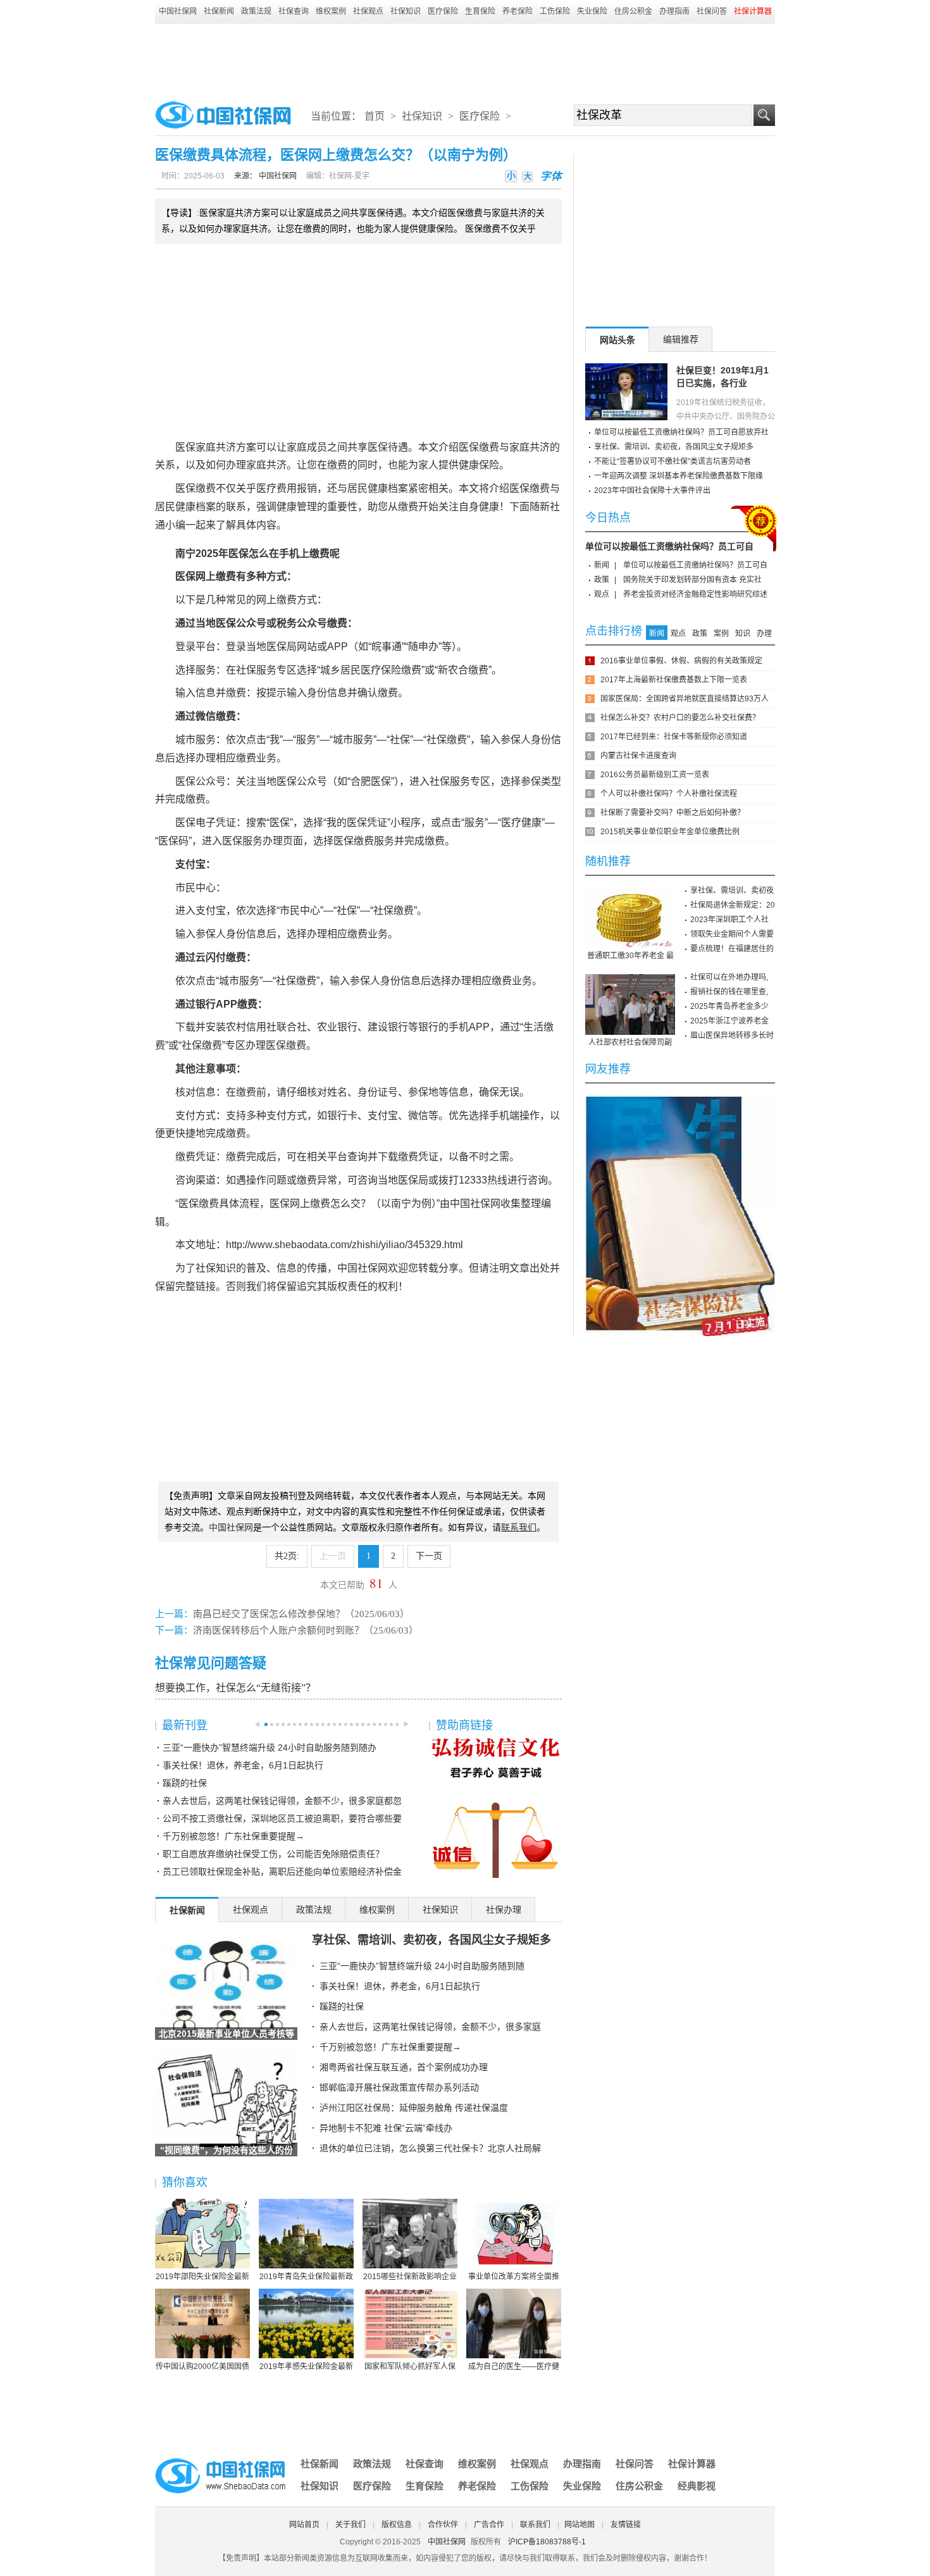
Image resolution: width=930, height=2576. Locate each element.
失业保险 (592, 11)
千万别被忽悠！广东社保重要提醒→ (233, 1836)
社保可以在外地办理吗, (729, 977)
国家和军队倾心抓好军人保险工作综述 (410, 2367)
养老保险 (518, 11)
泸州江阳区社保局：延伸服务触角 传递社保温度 (414, 2108)
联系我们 (535, 2525)
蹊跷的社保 (185, 1783)
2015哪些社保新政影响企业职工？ (410, 2277)
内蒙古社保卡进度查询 (638, 756)
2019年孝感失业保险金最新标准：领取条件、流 (306, 2367)
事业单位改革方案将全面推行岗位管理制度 (514, 2277)
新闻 (602, 565)
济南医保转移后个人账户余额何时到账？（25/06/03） (306, 1630)
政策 (602, 580)
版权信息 (397, 2525)
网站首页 (304, 2525)
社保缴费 (447, 740)
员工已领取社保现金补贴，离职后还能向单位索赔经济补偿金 (282, 1872)
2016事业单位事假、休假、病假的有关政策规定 (681, 661)
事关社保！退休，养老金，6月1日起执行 (243, 1765)
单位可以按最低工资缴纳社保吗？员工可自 (669, 546)
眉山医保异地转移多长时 (732, 1035)
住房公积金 (633, 11)
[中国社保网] (221, 2460)
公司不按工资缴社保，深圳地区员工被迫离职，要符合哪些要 (282, 1818)
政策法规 (256, 11)
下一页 (429, 1556)
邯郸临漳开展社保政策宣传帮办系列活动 (399, 2087)
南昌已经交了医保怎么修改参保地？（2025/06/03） (301, 1614)
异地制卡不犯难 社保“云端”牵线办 (386, 2128)
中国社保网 (178, 11)
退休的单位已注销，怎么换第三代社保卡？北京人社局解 (430, 2148)
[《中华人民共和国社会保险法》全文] (680, 1101)
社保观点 (368, 11)
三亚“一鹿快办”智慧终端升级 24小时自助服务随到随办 (270, 1748)
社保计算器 (692, 2464)
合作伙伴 (443, 2525)
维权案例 (331, 11)
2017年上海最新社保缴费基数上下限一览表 (674, 680)
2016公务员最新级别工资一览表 (655, 775)
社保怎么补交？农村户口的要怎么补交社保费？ (680, 718)
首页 (375, 116)
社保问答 (712, 11)
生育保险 (480, 11)
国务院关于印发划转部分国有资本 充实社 (692, 580)
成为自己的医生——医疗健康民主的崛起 (514, 2367)
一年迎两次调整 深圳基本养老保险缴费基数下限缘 (679, 476)
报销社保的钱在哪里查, (729, 992)
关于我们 (350, 2525)
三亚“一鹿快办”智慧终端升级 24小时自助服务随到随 (422, 1966)
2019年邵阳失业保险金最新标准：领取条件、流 (202, 2277)
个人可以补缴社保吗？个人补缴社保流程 (669, 794)
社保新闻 (219, 11)
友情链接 (626, 2525)
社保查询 (294, 11)
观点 (602, 594)
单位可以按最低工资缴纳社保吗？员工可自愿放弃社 (681, 432)
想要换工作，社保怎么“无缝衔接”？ (235, 1688)
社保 (246, 670)
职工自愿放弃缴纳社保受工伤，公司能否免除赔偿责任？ (273, 1854)
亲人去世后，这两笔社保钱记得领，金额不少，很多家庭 (430, 2027)
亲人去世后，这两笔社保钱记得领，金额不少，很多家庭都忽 (282, 1801)
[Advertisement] (465, 58)
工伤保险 (555, 11)
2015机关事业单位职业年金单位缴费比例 (670, 832)
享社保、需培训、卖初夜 (732, 891)
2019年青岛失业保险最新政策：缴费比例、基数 (306, 2277)
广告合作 (489, 2525)
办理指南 (674, 11)
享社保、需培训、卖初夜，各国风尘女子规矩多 (431, 1940)
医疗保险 (443, 11)
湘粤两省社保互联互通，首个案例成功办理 (404, 2067)
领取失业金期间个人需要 (732, 934)
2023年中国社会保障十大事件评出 (652, 491)
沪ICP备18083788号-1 (547, 2542)
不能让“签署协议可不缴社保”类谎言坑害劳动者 (673, 461)
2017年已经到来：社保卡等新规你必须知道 (674, 737)
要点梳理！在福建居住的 (732, 949)
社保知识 (406, 11)
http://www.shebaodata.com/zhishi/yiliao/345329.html (344, 1245)
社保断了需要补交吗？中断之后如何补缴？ (673, 813)
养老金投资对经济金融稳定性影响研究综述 (695, 594)
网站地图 (580, 2525)
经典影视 (697, 2486)
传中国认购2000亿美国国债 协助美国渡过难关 (202, 2367)
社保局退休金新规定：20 (733, 905)
